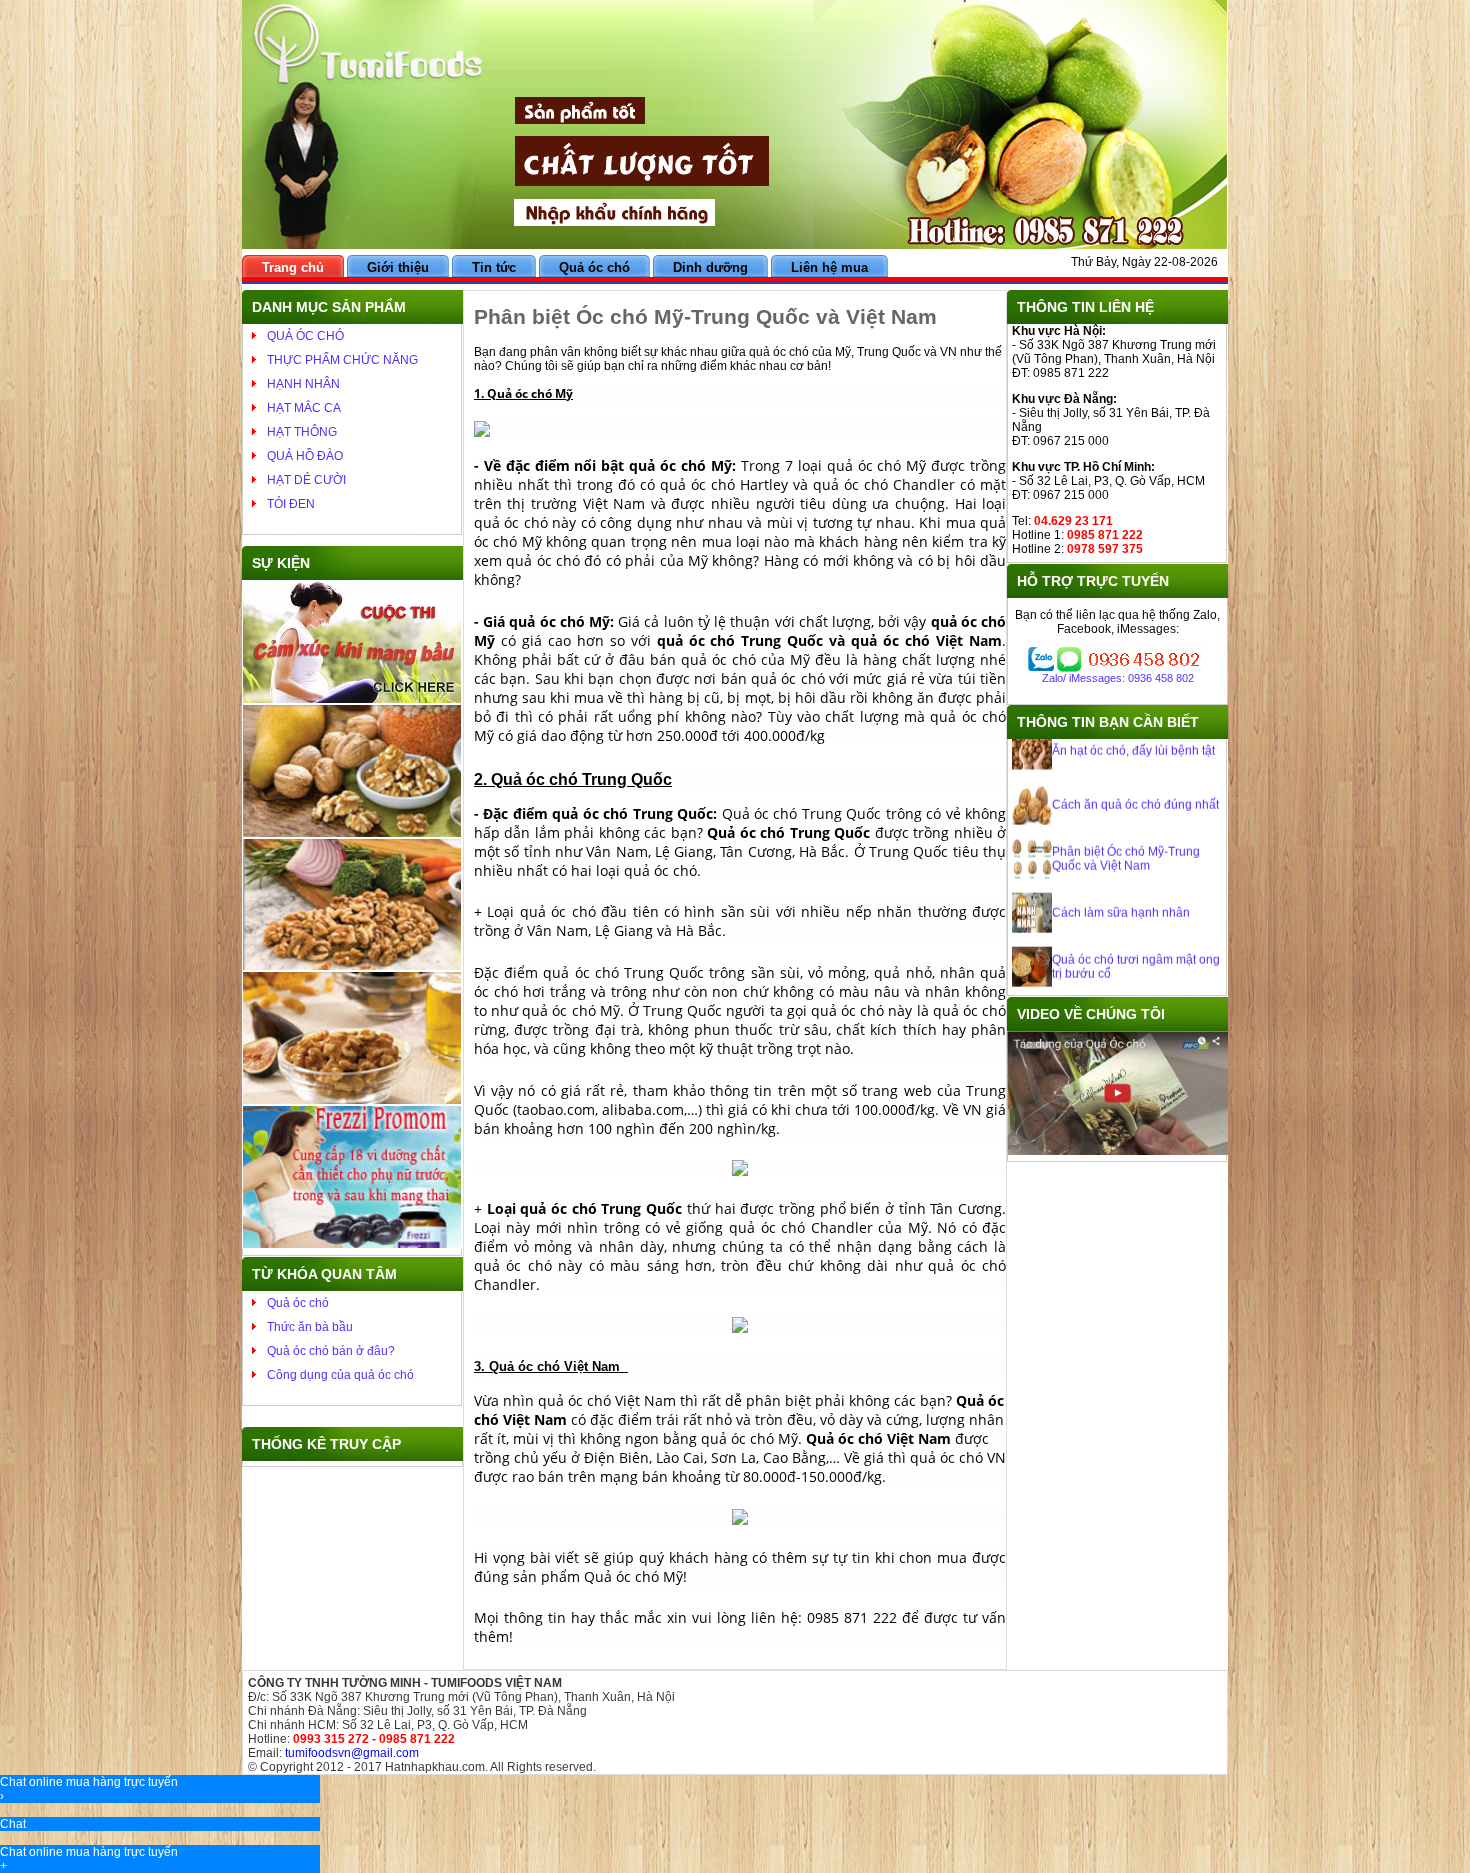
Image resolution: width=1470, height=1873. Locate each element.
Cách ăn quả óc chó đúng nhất (1135, 771)
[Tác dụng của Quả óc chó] (1117, 1151)
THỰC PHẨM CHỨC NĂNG (342, 360)
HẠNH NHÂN (303, 384)
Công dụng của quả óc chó (340, 1375)
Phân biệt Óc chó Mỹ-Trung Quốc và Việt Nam (1126, 825)
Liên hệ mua (829, 267)
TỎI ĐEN (291, 504)
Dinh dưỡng (710, 267)
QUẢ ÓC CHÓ (305, 336)
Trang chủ (293, 267)
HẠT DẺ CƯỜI (306, 480)
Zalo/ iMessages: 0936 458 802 (1118, 678)
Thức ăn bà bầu (310, 1327)
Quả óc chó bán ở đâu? (331, 1351)
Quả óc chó (594, 267)
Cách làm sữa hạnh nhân (1121, 879)
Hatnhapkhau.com (435, 1767)
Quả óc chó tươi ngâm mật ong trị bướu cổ (1136, 933)
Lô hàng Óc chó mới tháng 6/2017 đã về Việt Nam (1124, 987)
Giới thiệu (398, 267)
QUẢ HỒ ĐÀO (305, 456)
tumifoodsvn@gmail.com (352, 1753)
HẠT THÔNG (302, 432)
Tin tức (494, 267)
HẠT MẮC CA (304, 408)
